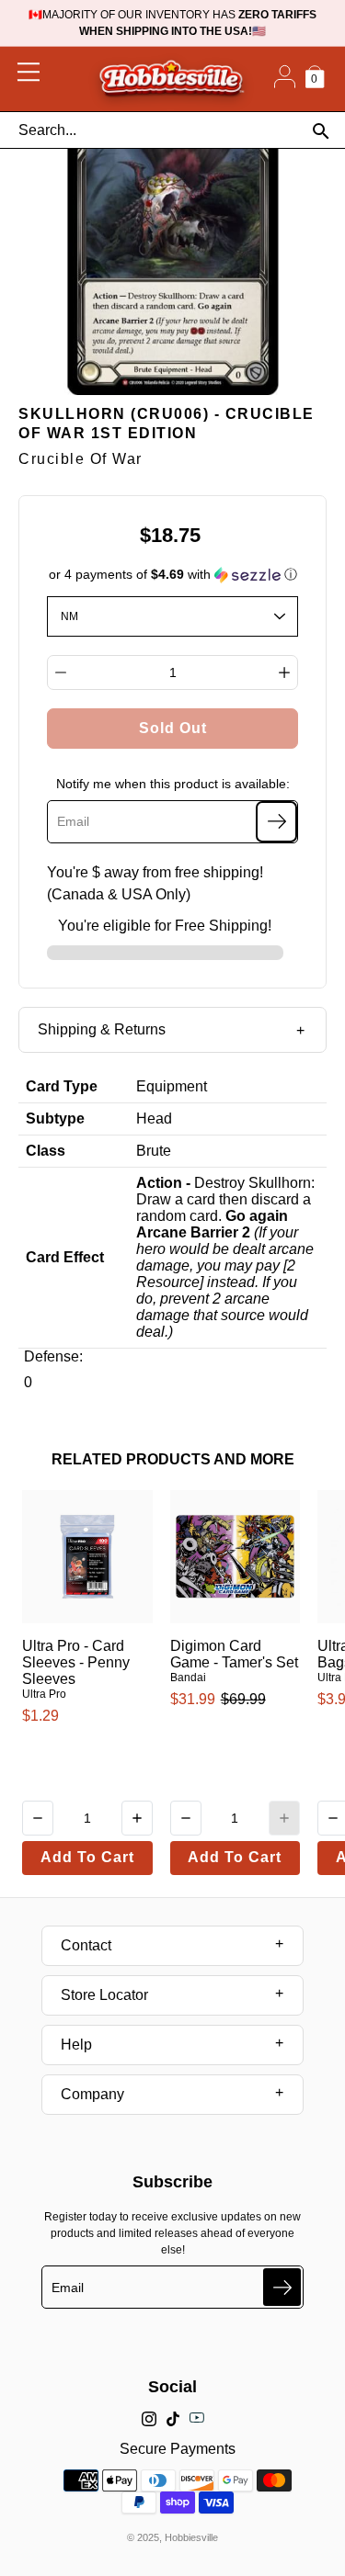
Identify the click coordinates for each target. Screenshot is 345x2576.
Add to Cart (87, 1857)
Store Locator (104, 1995)
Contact (86, 1945)
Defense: (53, 1356)
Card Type (62, 1086)
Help (76, 2045)
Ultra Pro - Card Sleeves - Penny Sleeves (76, 1662)
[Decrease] (61, 672)
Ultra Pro (44, 1694)
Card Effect (65, 1257)
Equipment (172, 1086)
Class (46, 1151)
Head (154, 1119)
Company (92, 2094)
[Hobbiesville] (171, 79)
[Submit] (282, 2287)
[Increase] (284, 672)
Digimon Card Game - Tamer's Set (234, 1654)
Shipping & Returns (102, 1029)
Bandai (188, 1678)
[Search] (321, 131)
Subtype (55, 1119)
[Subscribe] (276, 822)
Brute (154, 1151)
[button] (173, 575)
